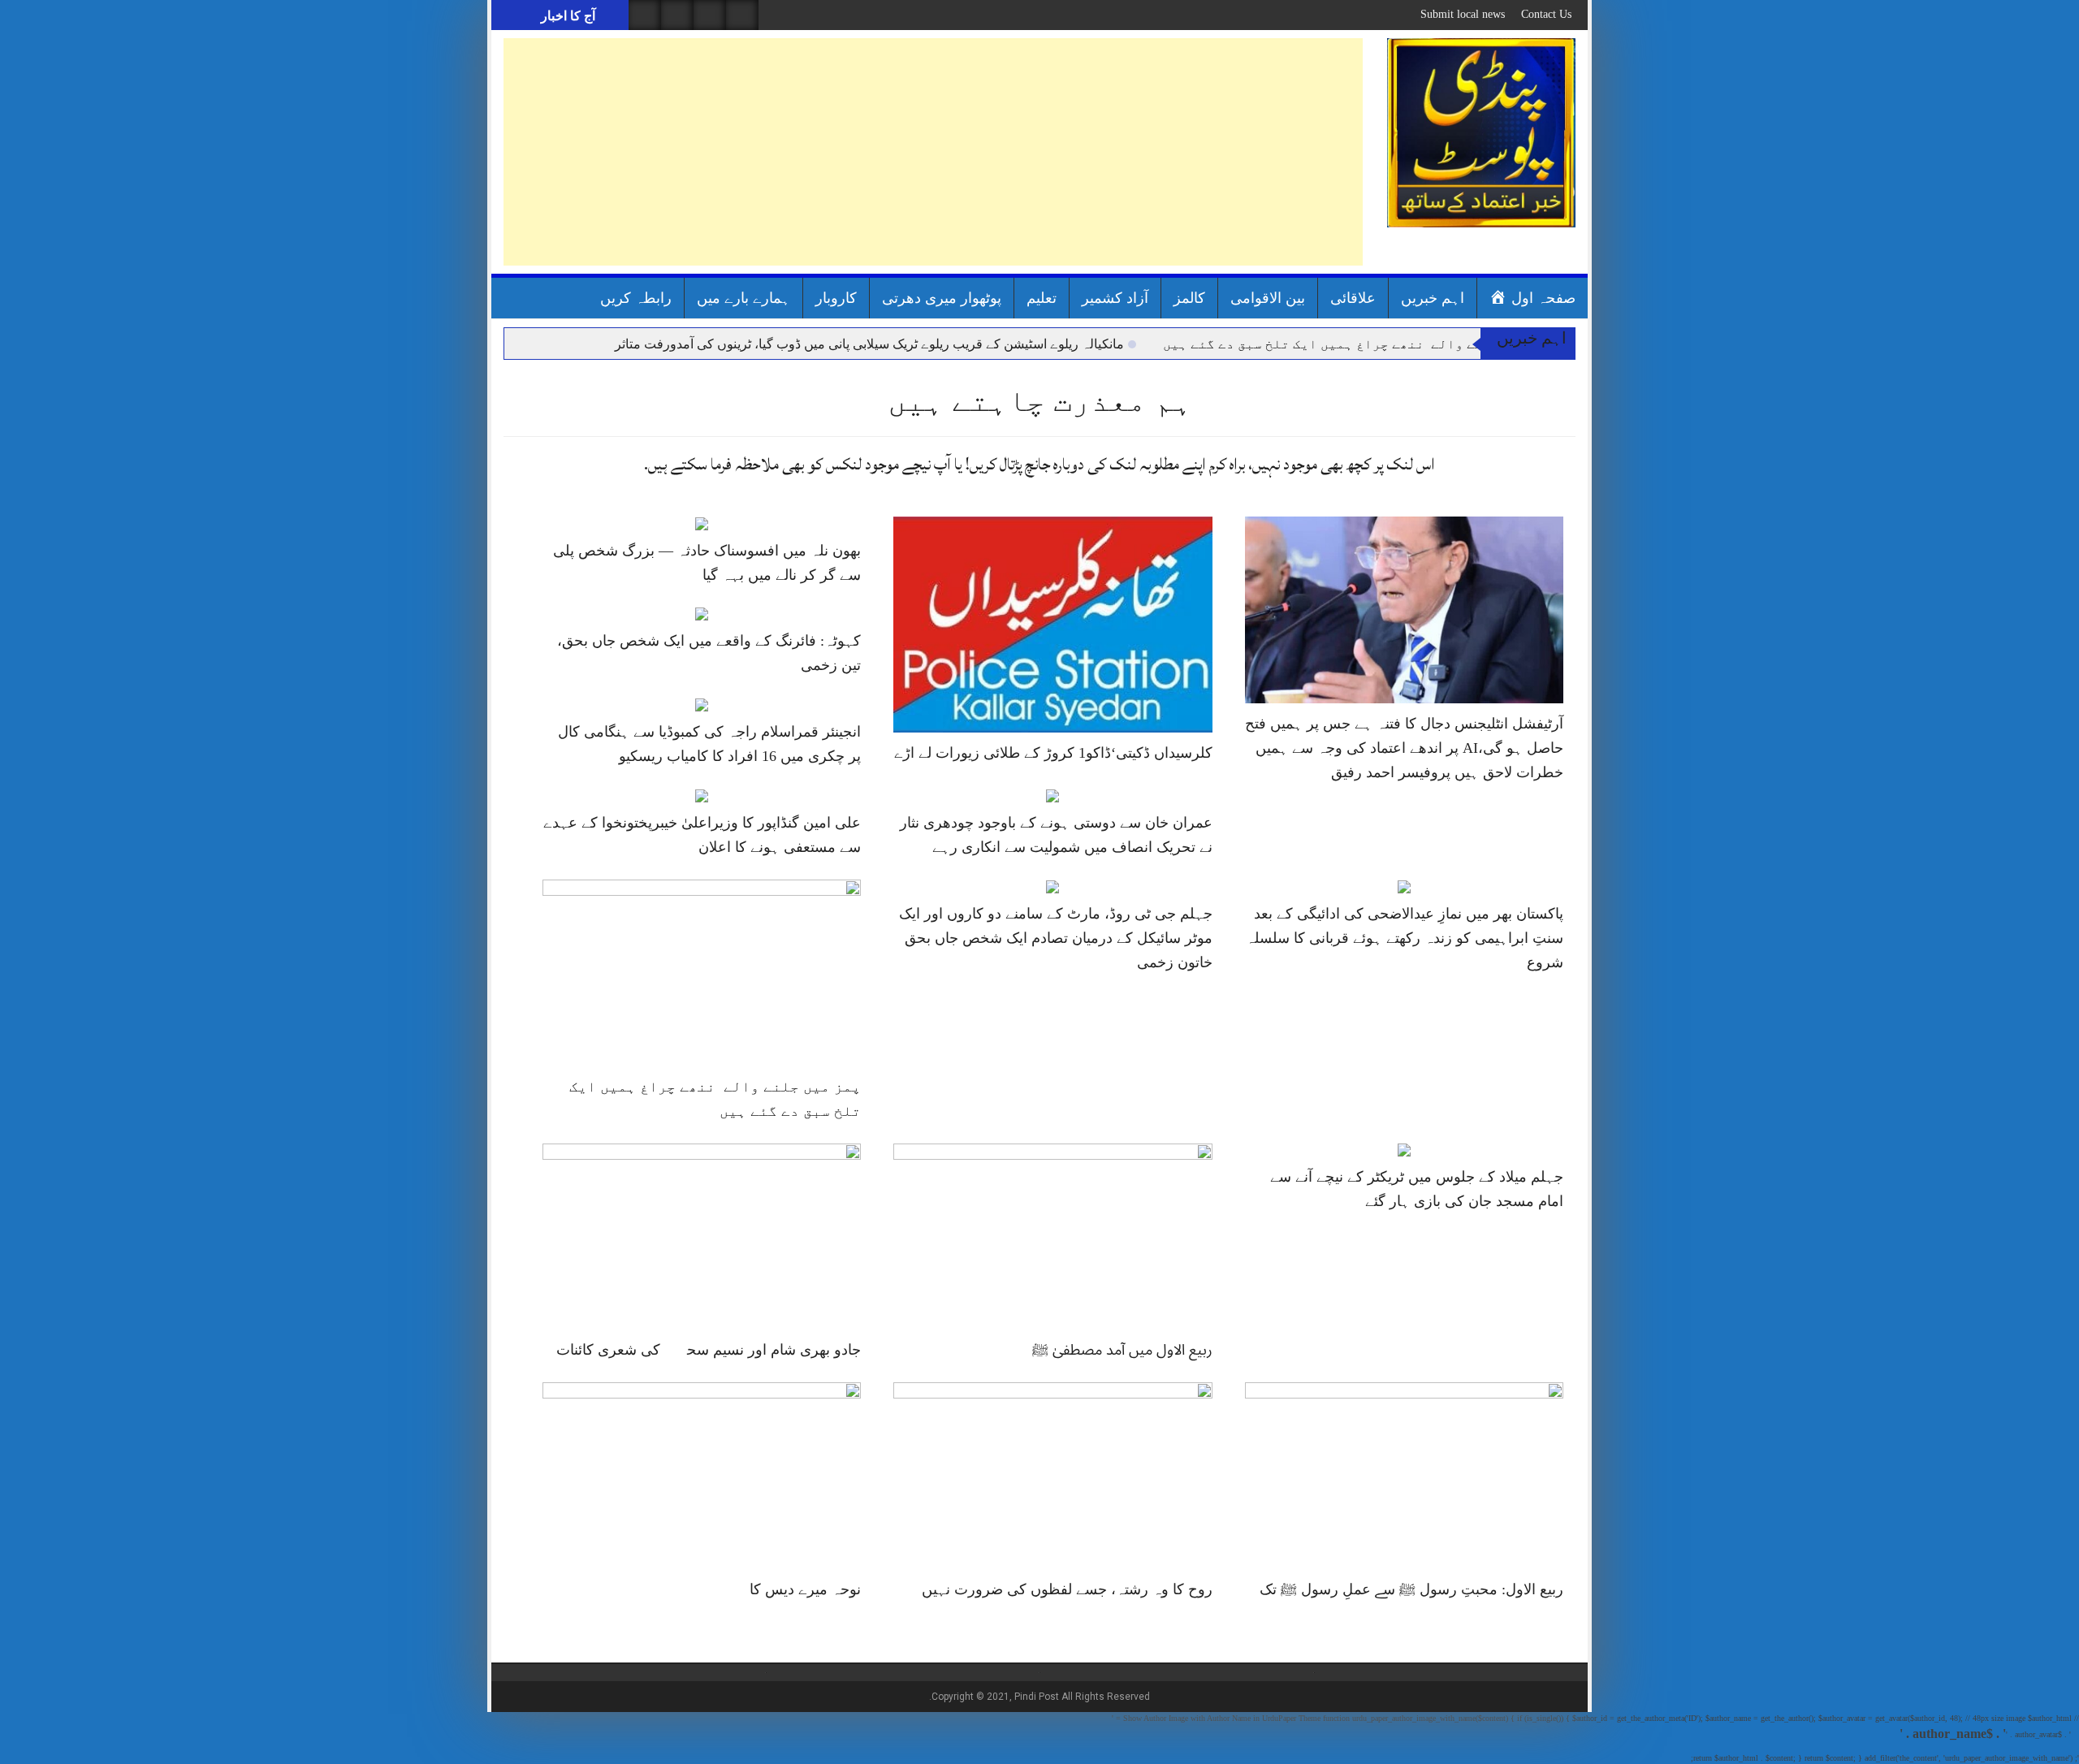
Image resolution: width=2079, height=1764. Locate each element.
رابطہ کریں (636, 298)
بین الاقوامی (1268, 298)
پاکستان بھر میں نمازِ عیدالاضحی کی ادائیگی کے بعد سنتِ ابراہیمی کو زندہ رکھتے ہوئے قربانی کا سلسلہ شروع (1405, 938)
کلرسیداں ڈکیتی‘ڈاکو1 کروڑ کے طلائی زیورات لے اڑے (1053, 753)
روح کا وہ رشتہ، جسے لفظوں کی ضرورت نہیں (1067, 1589)
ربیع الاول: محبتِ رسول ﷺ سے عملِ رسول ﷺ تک (1411, 1589)
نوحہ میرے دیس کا (805, 1589)
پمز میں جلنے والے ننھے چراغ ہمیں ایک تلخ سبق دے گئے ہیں (1359, 344)
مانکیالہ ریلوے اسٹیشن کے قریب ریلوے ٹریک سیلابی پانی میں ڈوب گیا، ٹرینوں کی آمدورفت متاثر (869, 344)
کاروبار (836, 298)
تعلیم (1042, 298)
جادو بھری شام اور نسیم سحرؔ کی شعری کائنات (709, 1350)
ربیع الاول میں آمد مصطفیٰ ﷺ (1122, 1350)
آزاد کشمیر (1115, 298)
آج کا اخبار (566, 16)
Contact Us (1546, 14)
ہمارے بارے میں (743, 298)
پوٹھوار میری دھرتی (942, 298)
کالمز (1189, 298)
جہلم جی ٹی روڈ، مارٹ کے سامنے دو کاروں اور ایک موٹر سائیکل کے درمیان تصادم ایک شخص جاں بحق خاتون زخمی (1056, 938)
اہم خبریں (1433, 298)
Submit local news (1463, 14)
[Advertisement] (933, 152)
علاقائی (1353, 298)
